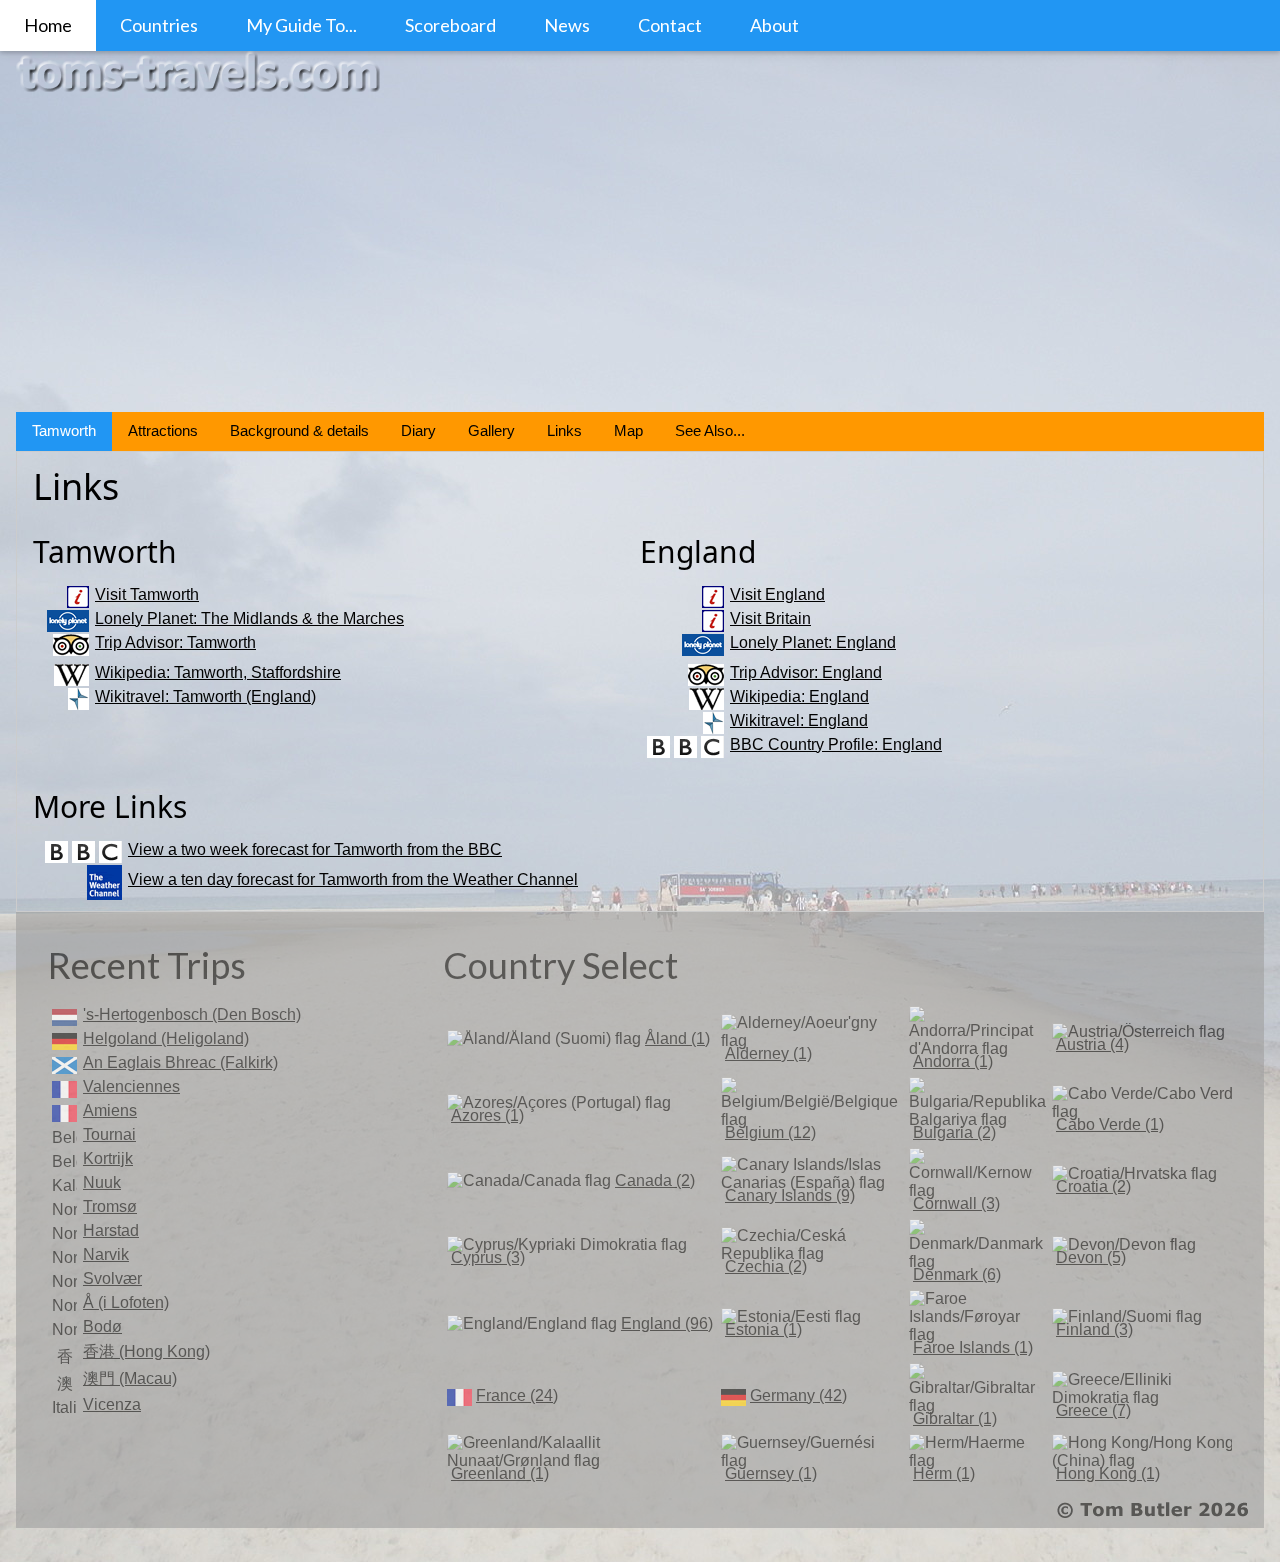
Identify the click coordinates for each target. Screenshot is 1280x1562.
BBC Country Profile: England (836, 744)
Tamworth (64, 430)
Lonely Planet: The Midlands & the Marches (249, 618)
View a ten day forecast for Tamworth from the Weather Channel (353, 879)
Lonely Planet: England (813, 642)
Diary (418, 430)
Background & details (299, 430)
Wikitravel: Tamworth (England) (205, 696)
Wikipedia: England (799, 696)
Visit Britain (770, 618)
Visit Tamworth (147, 594)
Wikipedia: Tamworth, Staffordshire (218, 672)
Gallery (491, 430)
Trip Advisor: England (806, 672)
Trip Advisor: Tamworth (175, 642)
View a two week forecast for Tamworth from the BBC (315, 849)
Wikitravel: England (799, 720)
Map (628, 430)
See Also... (710, 430)
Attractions (163, 430)
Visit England (777, 594)
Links (564, 430)
